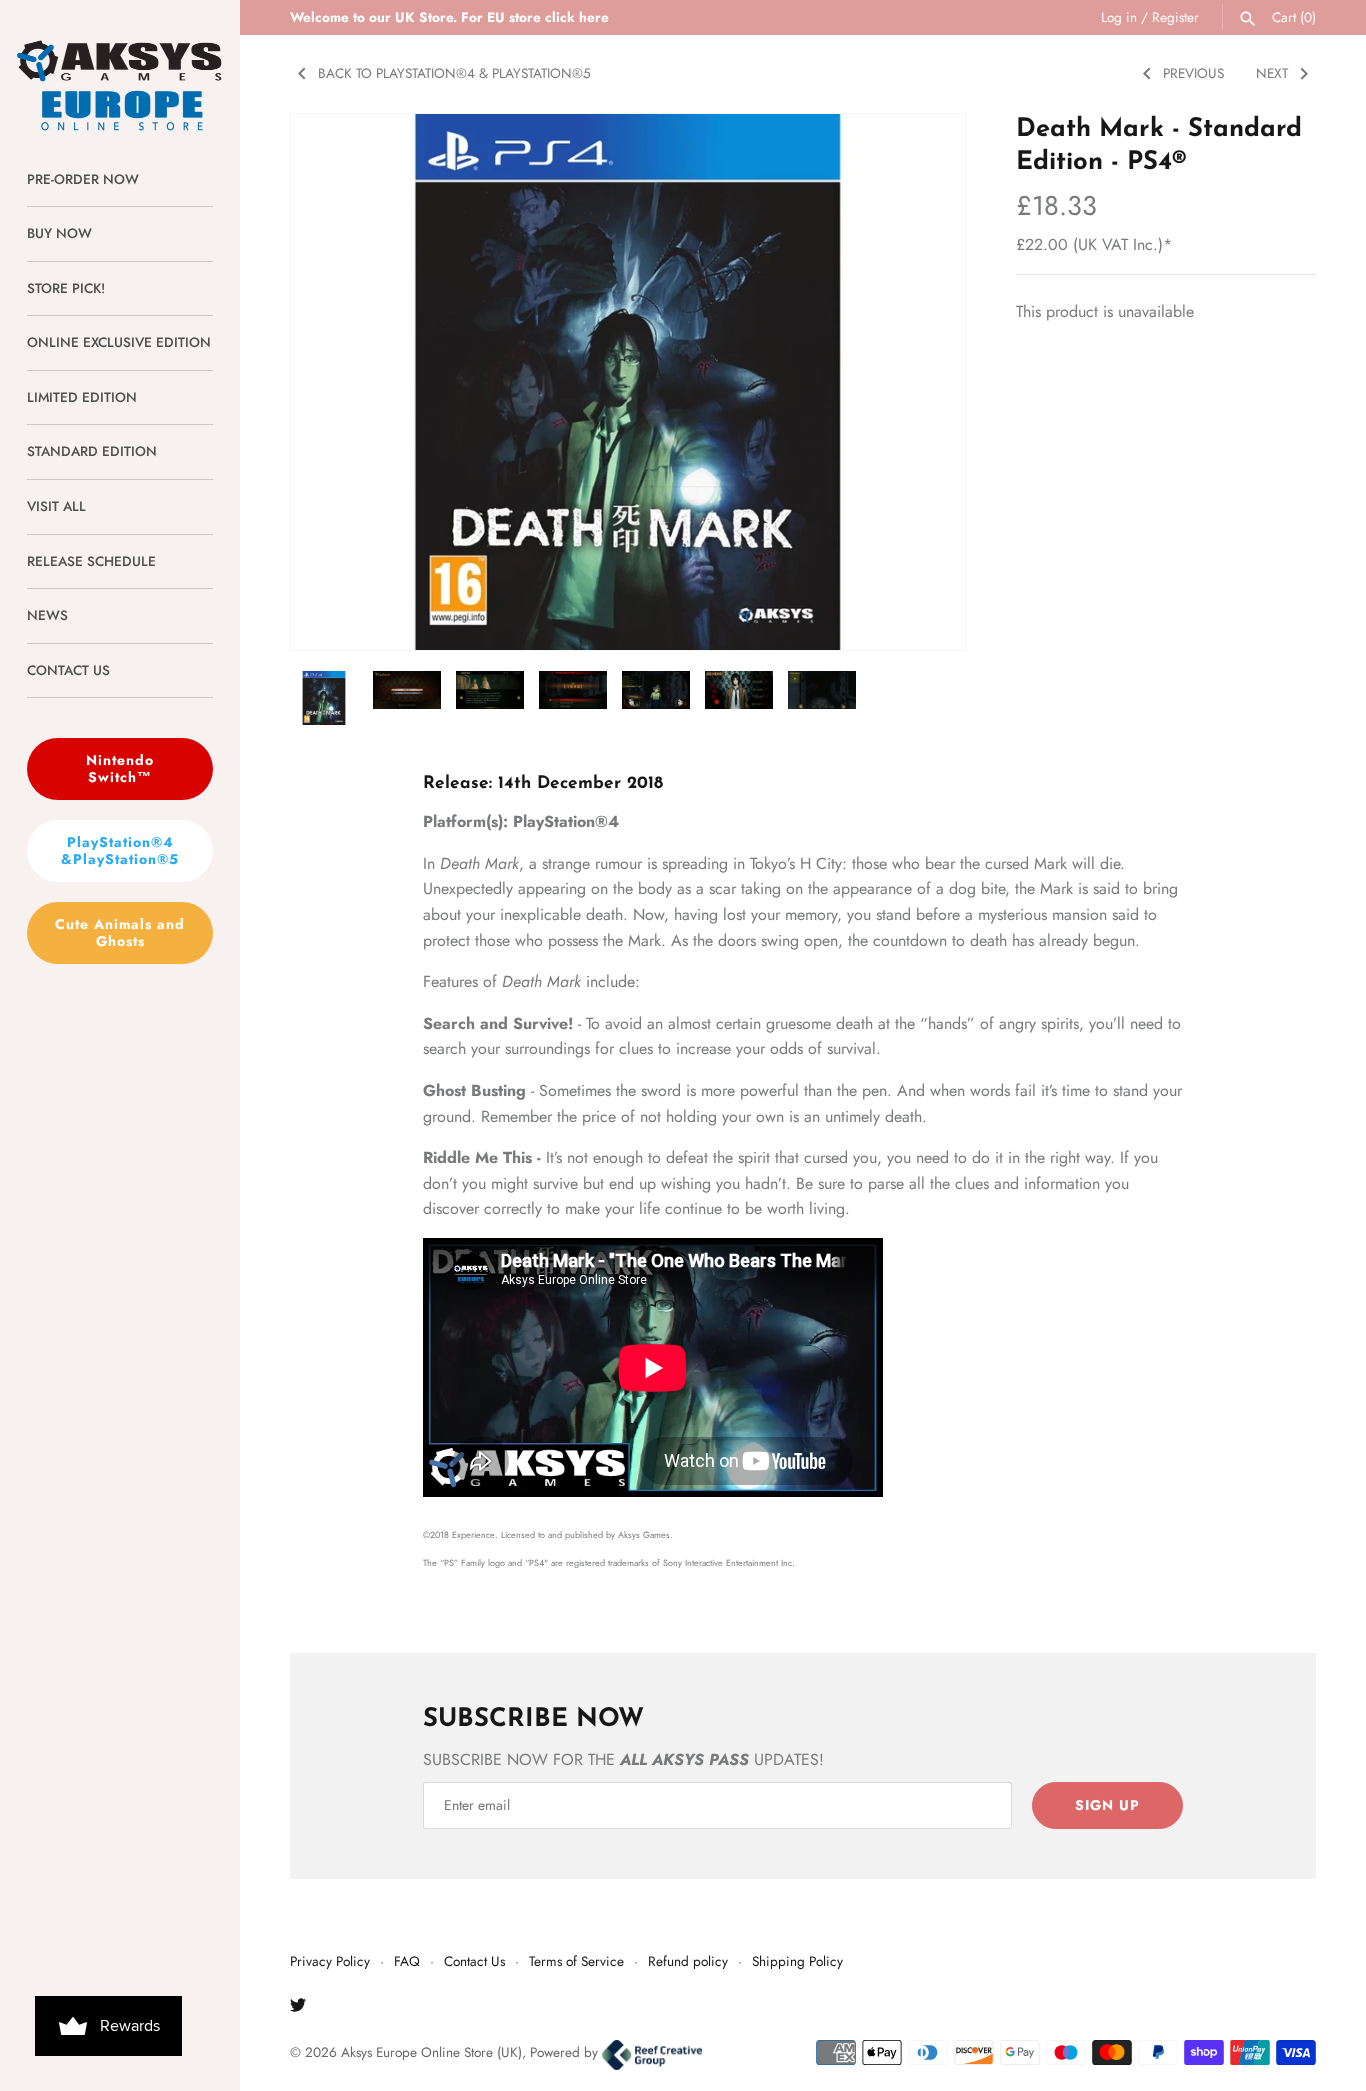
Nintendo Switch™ (120, 768)
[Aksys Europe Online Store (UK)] (120, 66)
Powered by (566, 2052)
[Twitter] (298, 2008)
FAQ (407, 1961)
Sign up (1107, 1805)
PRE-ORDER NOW (83, 179)
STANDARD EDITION (92, 451)
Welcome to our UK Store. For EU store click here (449, 17)
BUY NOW (59, 233)
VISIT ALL (56, 506)
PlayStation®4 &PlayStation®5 (120, 850)
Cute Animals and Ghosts (120, 932)
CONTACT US (68, 670)
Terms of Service (576, 1961)
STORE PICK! (66, 288)
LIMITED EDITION (82, 397)
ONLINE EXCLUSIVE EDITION (119, 342)
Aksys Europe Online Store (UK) (431, 2052)
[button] (923, 382)
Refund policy (688, 1961)
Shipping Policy (797, 1961)
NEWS (47, 615)
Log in (1119, 17)
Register (1175, 17)
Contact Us (474, 1961)
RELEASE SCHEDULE (91, 561)
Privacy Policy (330, 1961)
